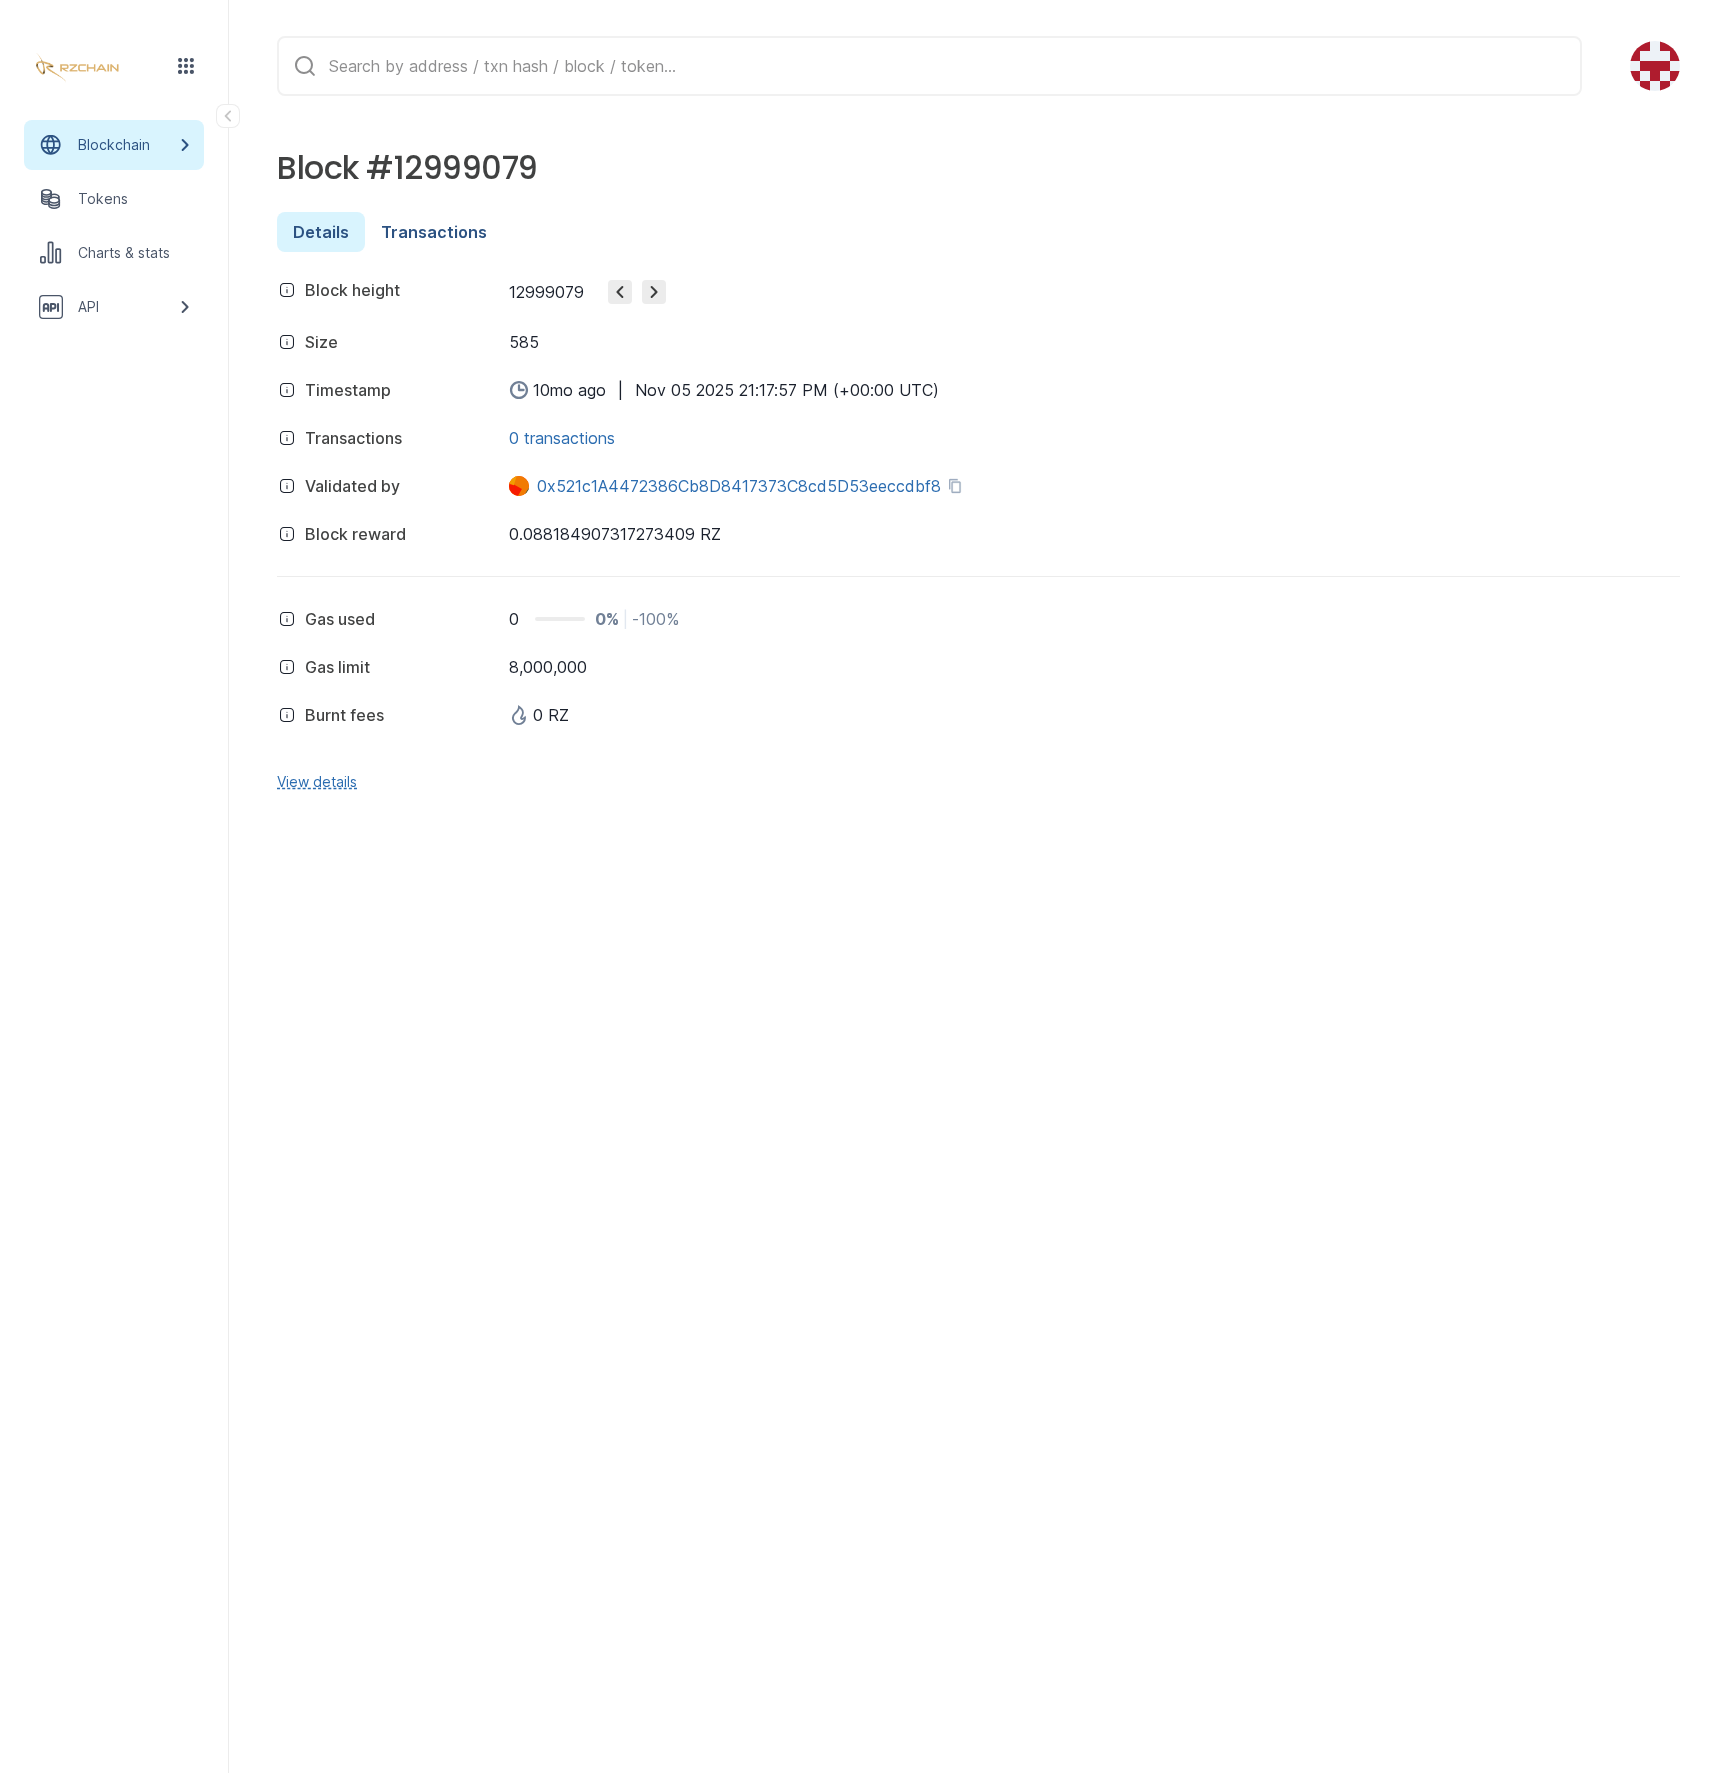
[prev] (620, 292)
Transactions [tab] (434, 232)
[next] (654, 292)
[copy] (959, 486)
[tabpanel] (978, 532)
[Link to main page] (96, 68)
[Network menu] (186, 66)
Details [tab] (321, 232)
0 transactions (562, 438)
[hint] (287, 290)
